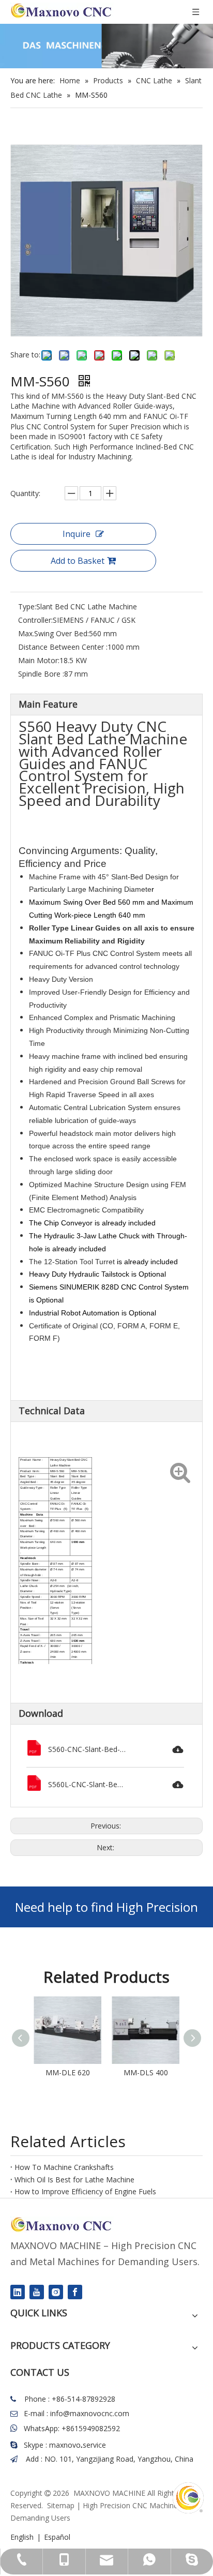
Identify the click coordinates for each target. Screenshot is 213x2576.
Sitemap (61, 2505)
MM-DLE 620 (68, 2072)
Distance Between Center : (63, 647)
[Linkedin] (18, 2292)
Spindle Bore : (41, 674)
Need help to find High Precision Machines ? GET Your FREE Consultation (106, 1913)
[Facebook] (75, 2292)
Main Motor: (39, 660)
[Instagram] (56, 2292)
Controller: (35, 620)
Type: (27, 606)
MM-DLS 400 (146, 2072)
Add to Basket (78, 561)
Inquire (77, 534)
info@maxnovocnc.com (90, 2413)
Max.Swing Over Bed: (54, 633)
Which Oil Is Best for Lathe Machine (74, 2180)
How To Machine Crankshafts (64, 2167)
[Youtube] (37, 2292)
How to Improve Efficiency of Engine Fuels (85, 2191)
